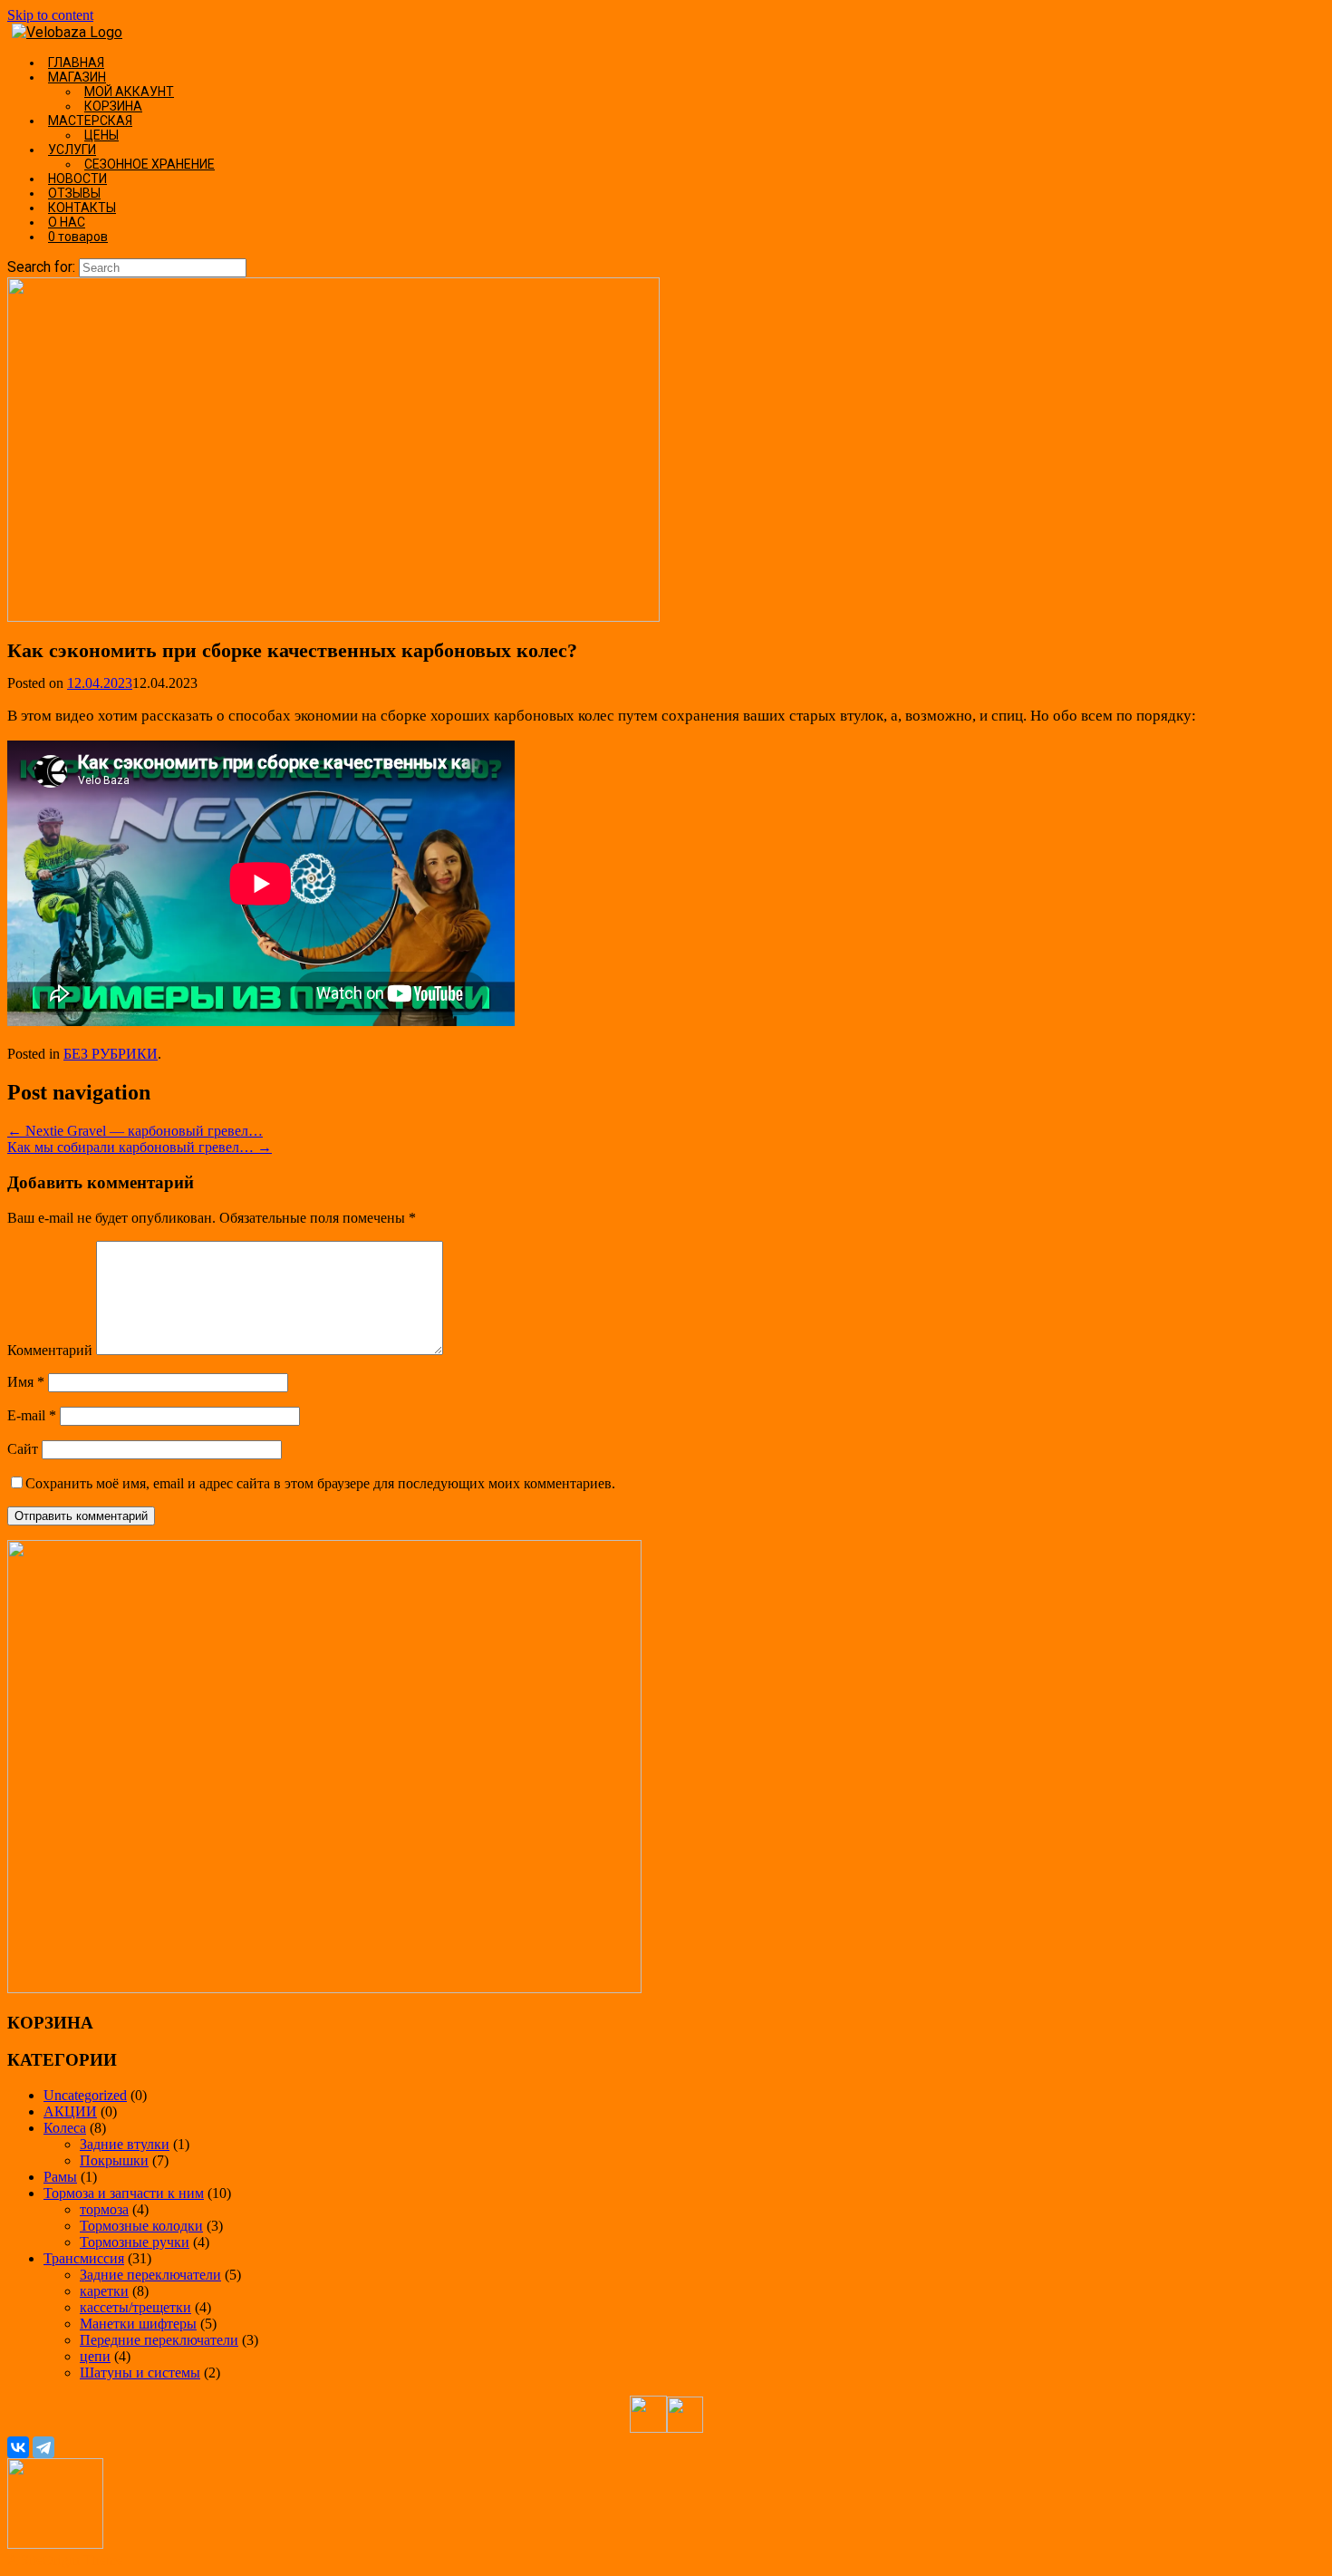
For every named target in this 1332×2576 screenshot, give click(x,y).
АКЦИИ (70, 2111)
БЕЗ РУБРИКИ (111, 1054)
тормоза (104, 2209)
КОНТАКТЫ (82, 208)
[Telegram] (43, 2447)
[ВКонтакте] (18, 2447)
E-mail (32, 1415)
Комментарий (50, 1350)
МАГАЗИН (77, 77)
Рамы (60, 2177)
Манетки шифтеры (138, 2324)
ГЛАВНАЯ (76, 63)
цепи (95, 2356)
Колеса (65, 2128)
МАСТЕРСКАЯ (90, 121)
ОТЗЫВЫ (74, 193)
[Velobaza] (67, 32)
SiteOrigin (50, 2560)
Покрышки (114, 2160)
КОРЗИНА (113, 106)
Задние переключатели (150, 2275)
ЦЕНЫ (101, 135)
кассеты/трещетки (135, 2307)
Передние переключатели (159, 2340)
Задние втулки (125, 2144)
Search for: (41, 267)
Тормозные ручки (135, 2242)
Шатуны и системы (140, 2373)
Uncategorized (85, 2095)
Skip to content (50, 15)
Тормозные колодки (141, 2226)
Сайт (23, 1449)
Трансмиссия (84, 2258)
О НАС (67, 222)
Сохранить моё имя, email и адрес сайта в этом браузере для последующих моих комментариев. (320, 1483)
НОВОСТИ (77, 179)
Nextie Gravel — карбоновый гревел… (135, 1131)
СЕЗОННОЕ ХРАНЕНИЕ (150, 164)
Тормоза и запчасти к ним (124, 2193)
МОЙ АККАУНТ (129, 92)
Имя (26, 1382)
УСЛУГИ (72, 150)
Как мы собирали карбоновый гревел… (140, 1147)
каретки (104, 2291)
